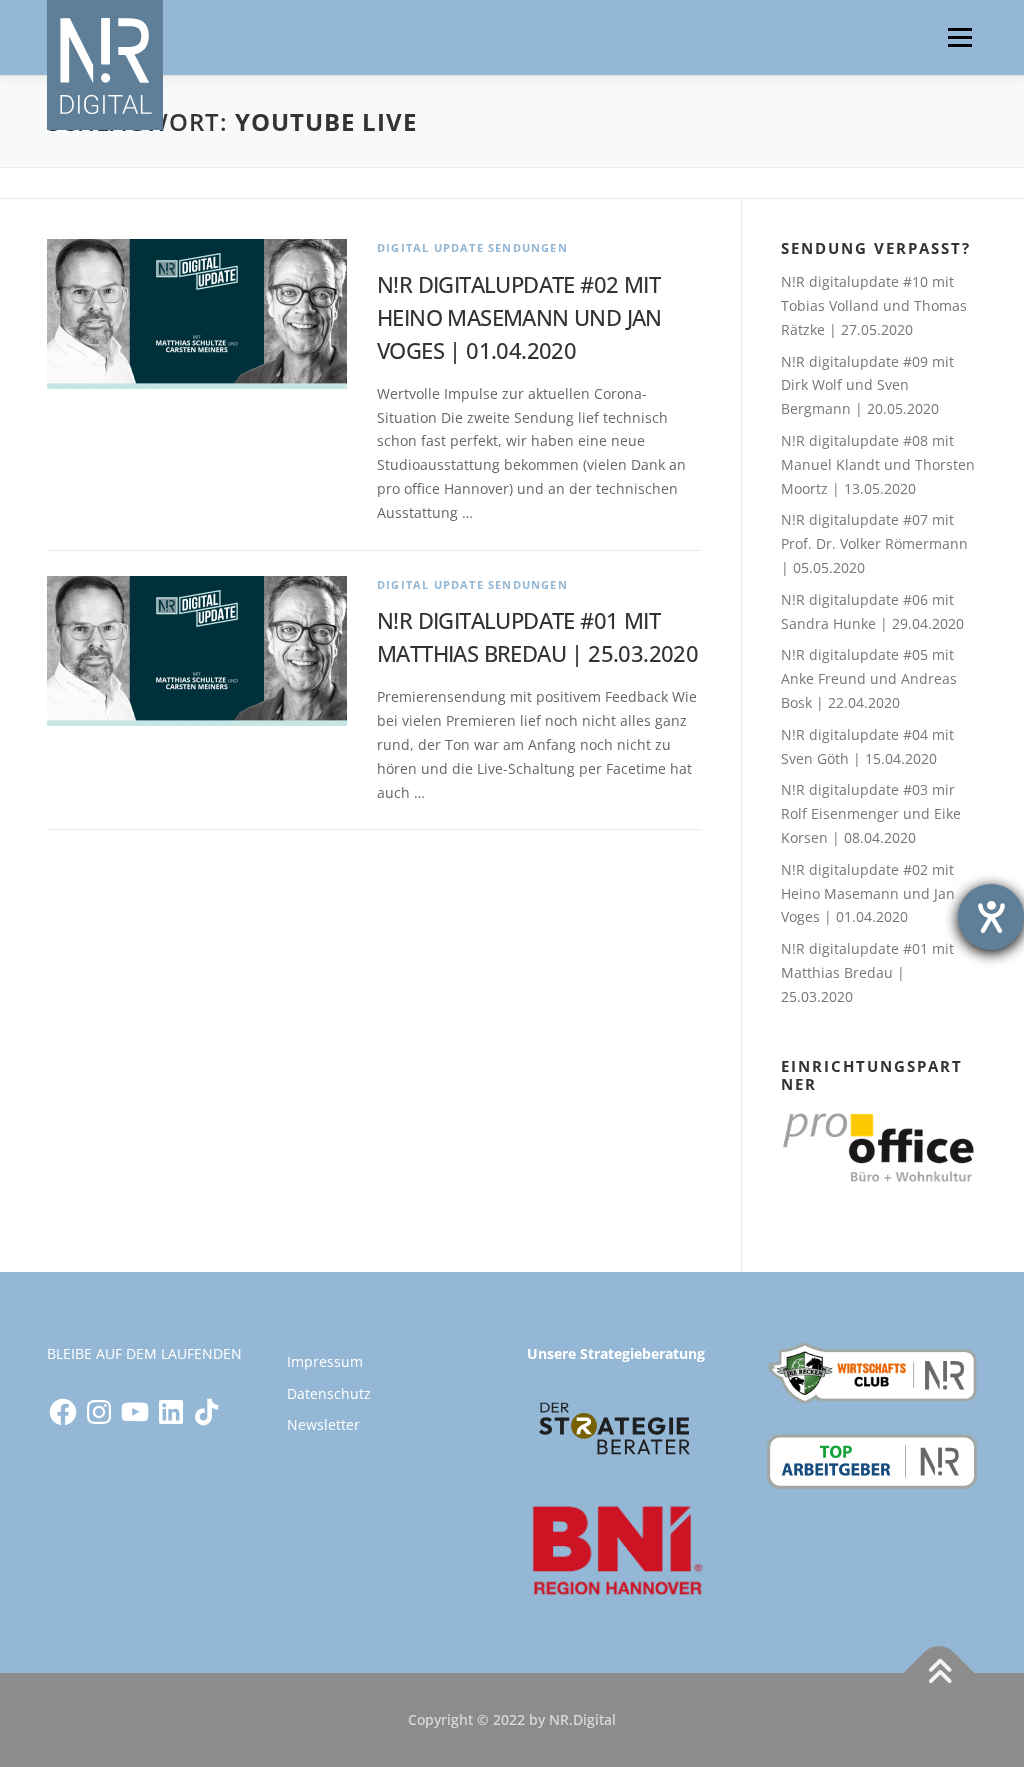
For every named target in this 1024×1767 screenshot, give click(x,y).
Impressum (325, 1361)
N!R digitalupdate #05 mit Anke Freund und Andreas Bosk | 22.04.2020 (869, 678)
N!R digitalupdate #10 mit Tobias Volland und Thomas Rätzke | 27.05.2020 (874, 305)
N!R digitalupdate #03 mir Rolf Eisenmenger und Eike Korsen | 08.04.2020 (871, 813)
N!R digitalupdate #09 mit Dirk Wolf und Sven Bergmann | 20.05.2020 (867, 385)
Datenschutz (329, 1393)
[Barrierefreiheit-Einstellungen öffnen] (991, 917)
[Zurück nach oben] (939, 1673)
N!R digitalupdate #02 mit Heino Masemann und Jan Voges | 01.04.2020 (519, 317)
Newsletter (323, 1424)
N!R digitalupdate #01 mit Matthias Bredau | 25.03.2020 (867, 972)
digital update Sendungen (472, 247)
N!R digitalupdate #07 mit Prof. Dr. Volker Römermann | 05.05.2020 (874, 543)
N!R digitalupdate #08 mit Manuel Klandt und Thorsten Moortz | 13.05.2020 (878, 464)
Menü (959, 37)
